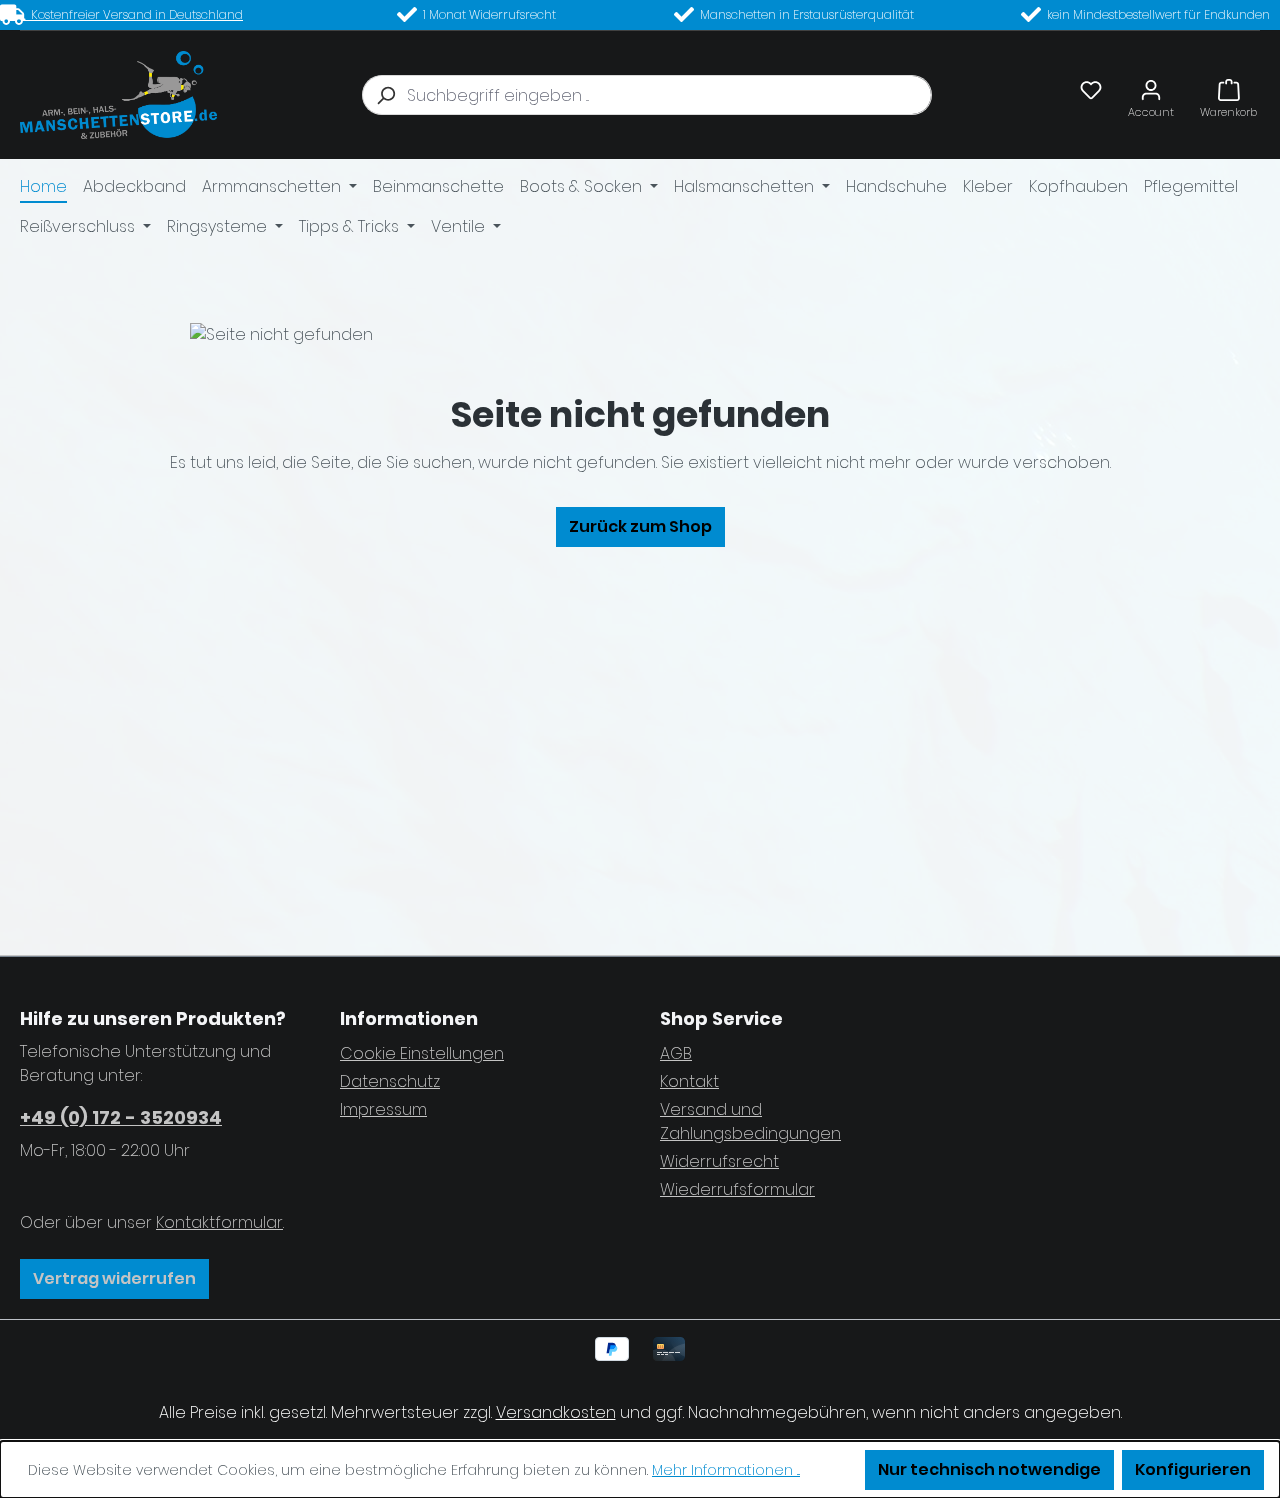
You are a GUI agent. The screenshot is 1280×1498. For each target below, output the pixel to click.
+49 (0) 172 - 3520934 (121, 1117)
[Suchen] (385, 95)
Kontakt (689, 1081)
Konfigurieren (1193, 1469)
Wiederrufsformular (737, 1189)
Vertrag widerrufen (114, 1278)
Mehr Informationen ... (726, 1470)
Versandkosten (556, 1412)
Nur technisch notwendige (989, 1469)
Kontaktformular (219, 1222)
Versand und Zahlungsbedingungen (750, 1121)
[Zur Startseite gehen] (118, 95)
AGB (676, 1053)
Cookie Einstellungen (422, 1053)
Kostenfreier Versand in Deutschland (134, 14)
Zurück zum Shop (640, 526)
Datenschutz (390, 1081)
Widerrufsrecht (719, 1161)
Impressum (383, 1109)
